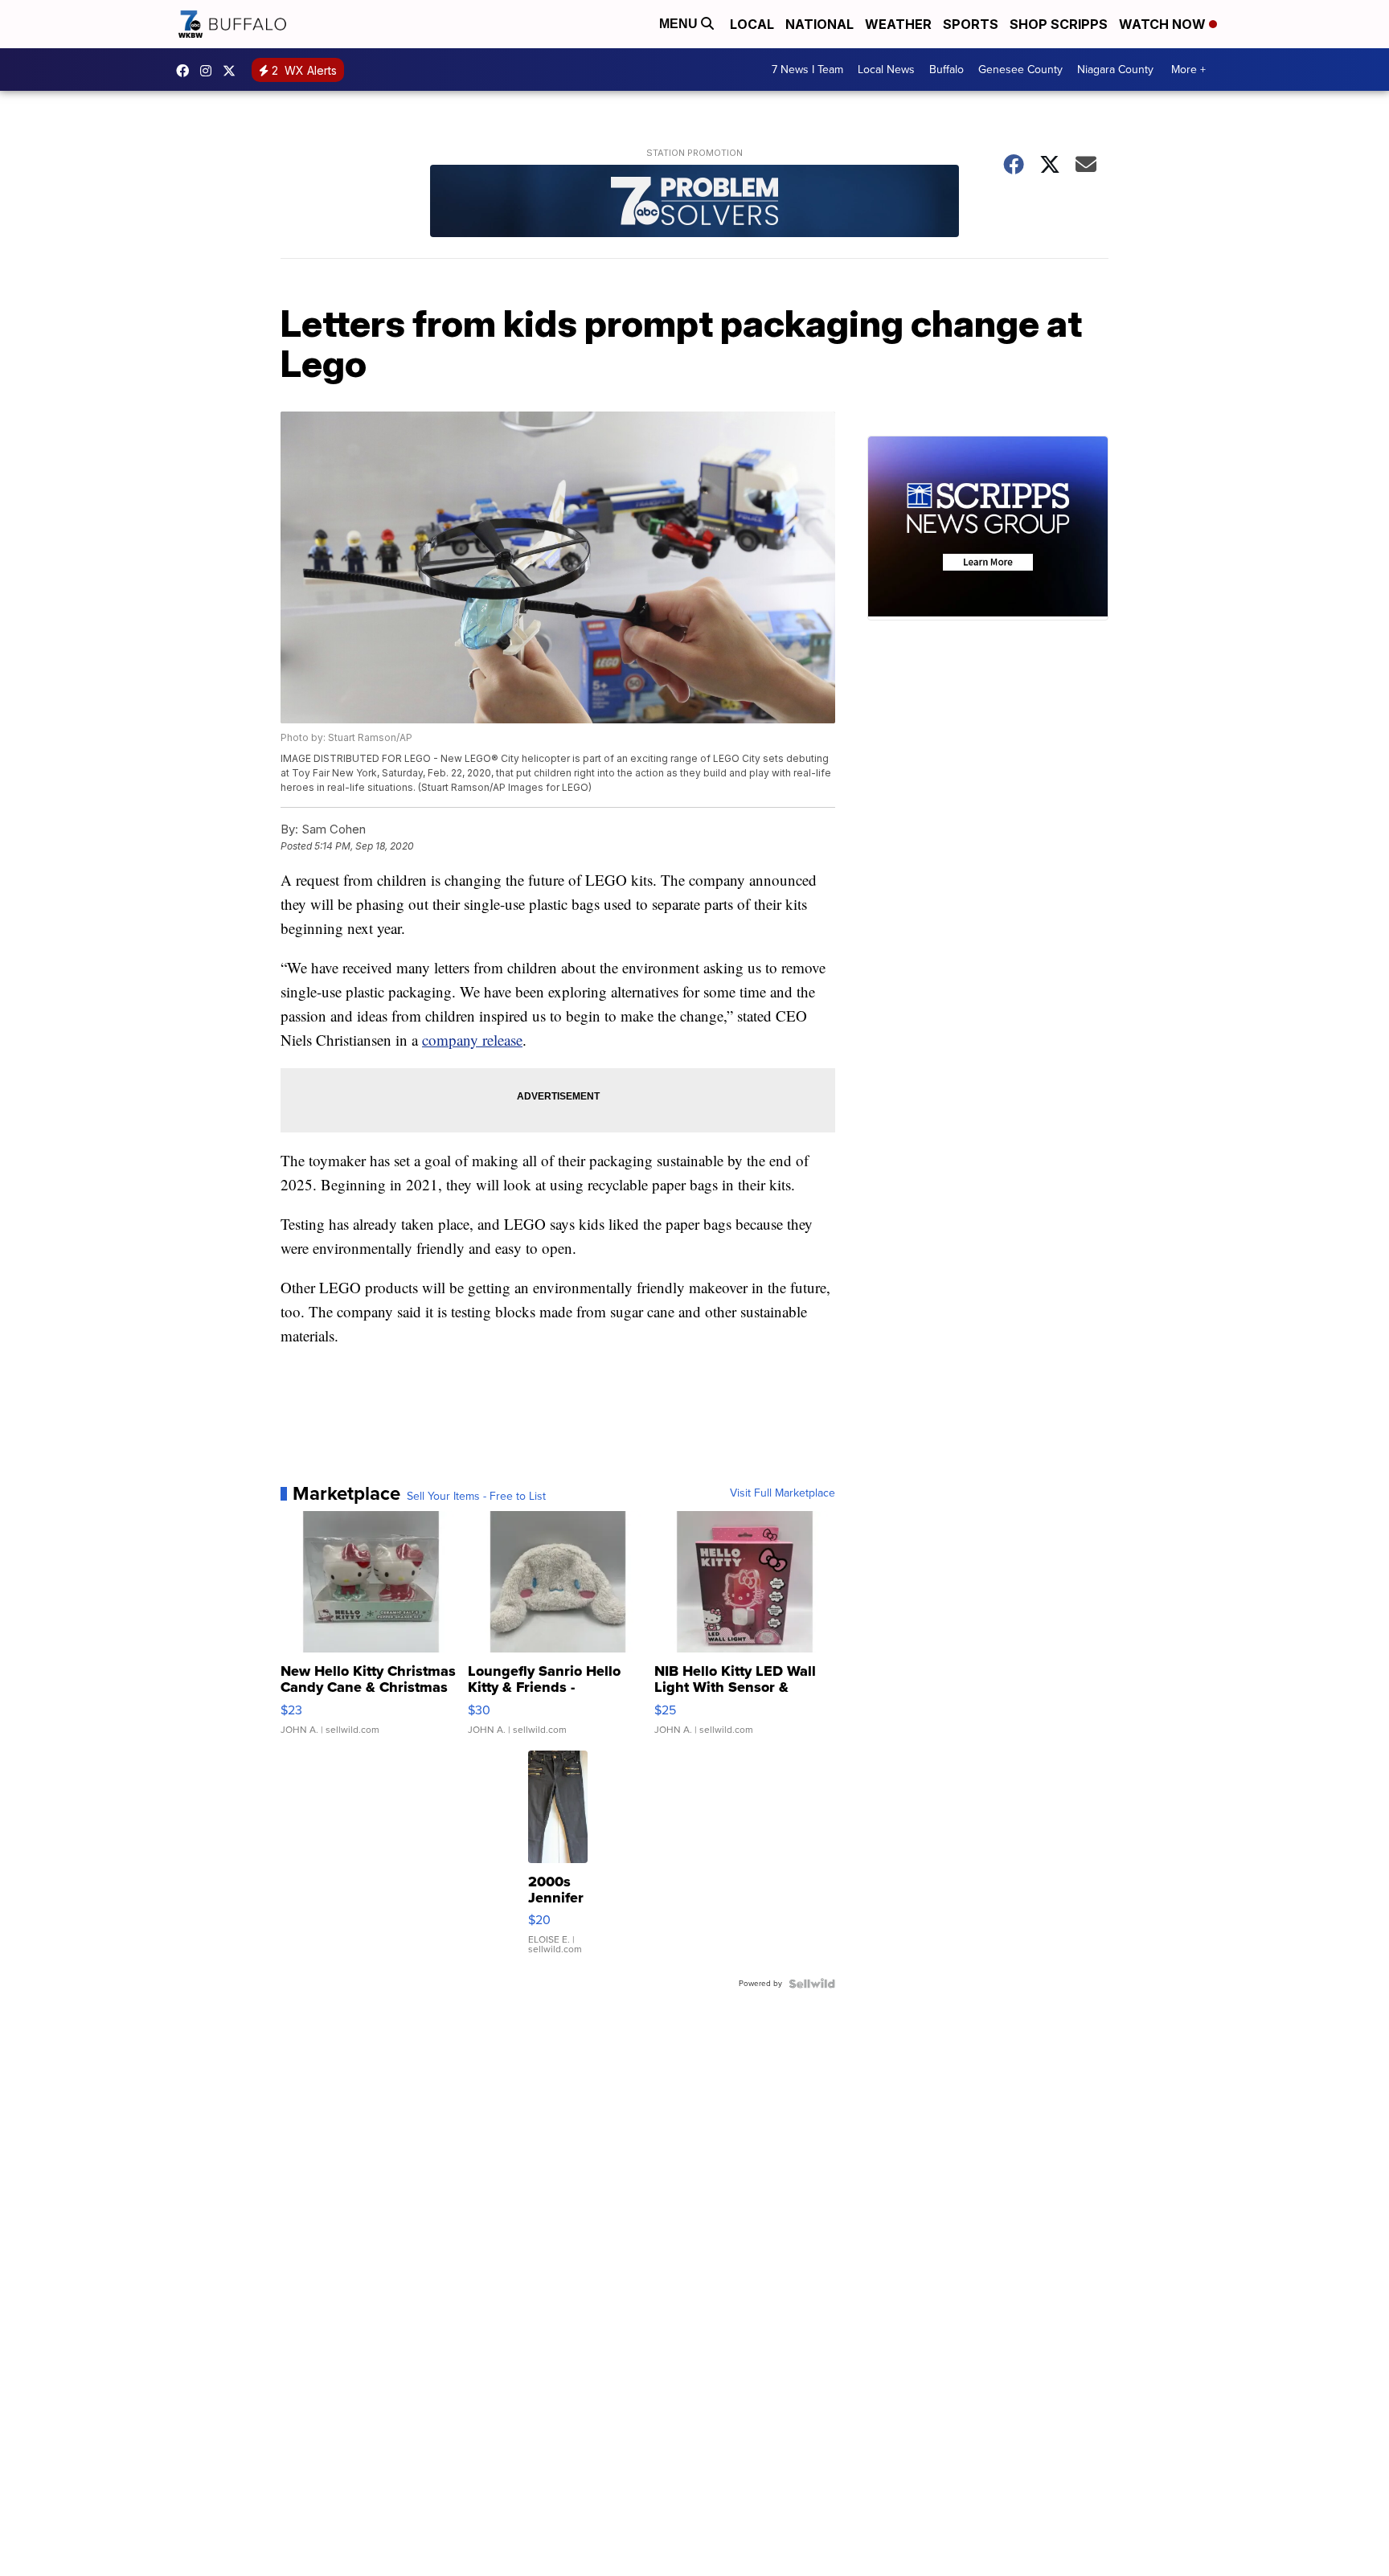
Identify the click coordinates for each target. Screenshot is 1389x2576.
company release (472, 1040)
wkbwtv (186, 71)
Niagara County (1115, 70)
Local (752, 24)
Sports (971, 24)
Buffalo (946, 70)
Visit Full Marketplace (783, 1493)
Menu (680, 24)
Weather (898, 24)
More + (1188, 70)
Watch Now (1164, 24)
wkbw (210, 71)
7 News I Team (807, 70)
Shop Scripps (1059, 24)
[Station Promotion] (694, 203)
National (819, 24)
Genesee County (1020, 70)
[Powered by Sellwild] (812, 1984)
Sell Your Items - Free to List (476, 1497)
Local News (886, 70)
